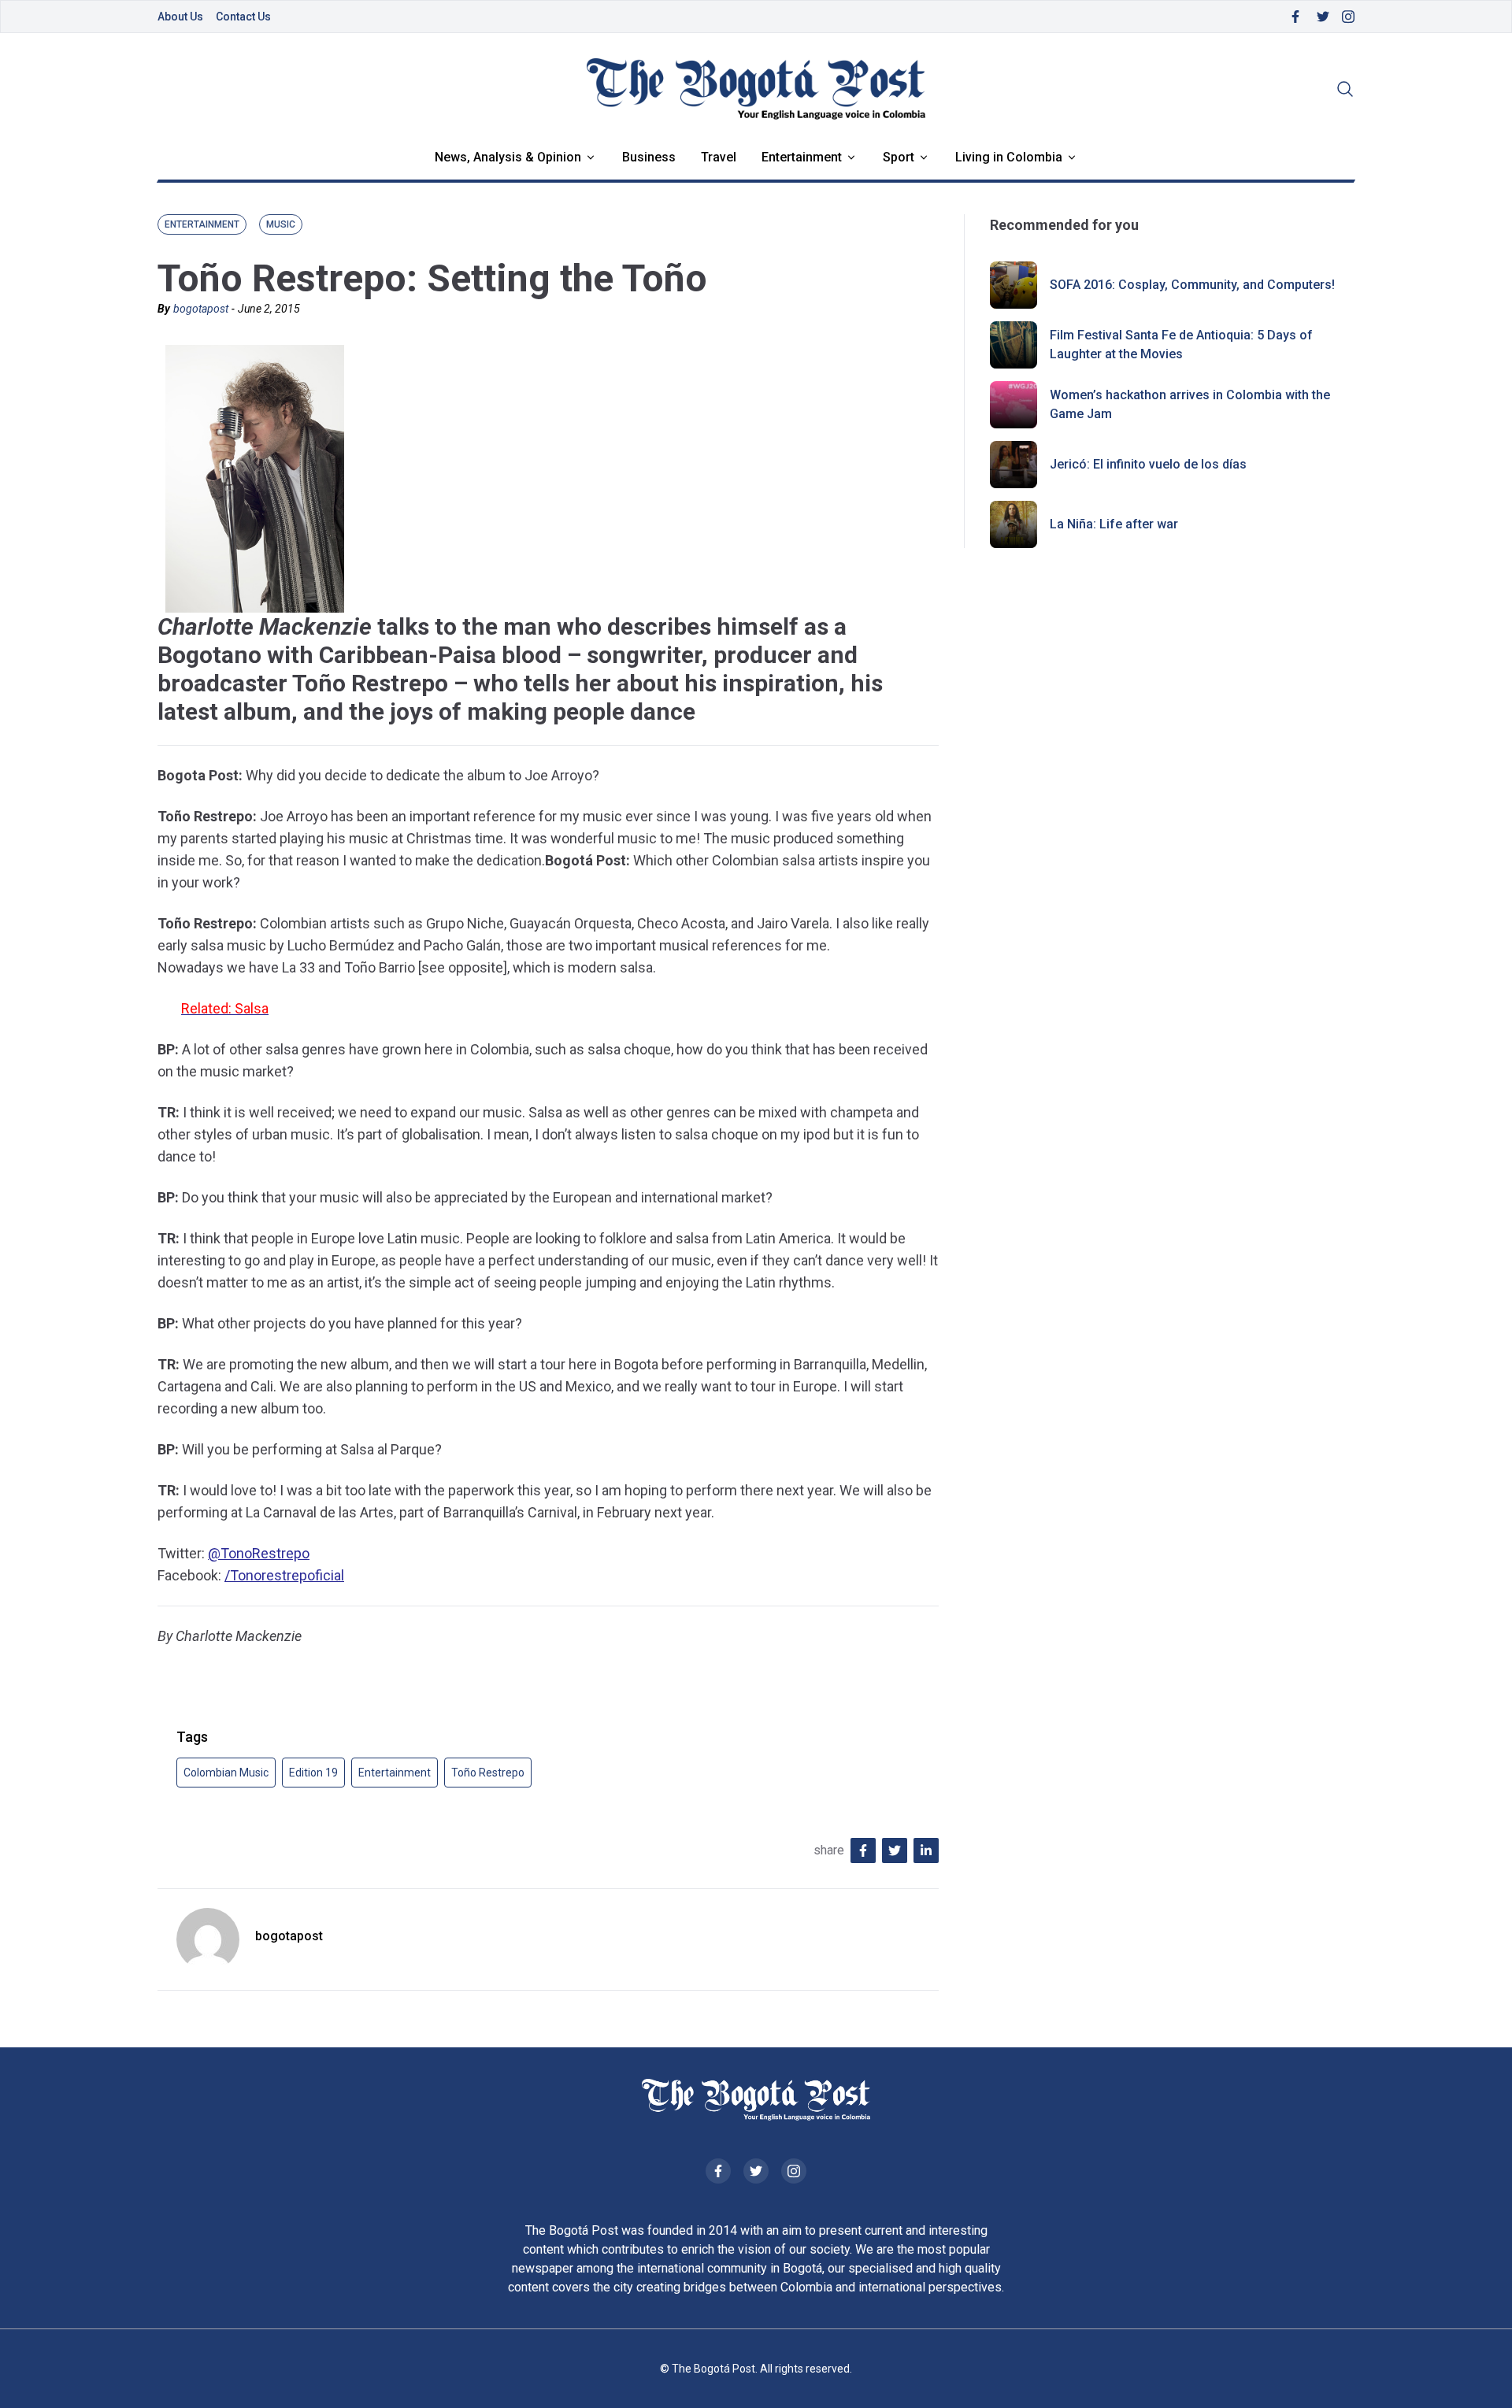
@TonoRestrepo (259, 1553)
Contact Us (243, 17)
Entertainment (802, 157)
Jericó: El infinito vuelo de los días (1148, 464)
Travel (719, 157)
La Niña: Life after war (1114, 524)
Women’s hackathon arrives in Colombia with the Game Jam (1190, 404)
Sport (899, 157)
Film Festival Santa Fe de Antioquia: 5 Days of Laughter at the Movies (1181, 345)
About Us (180, 17)
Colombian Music (226, 1773)
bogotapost (201, 309)
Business (649, 157)
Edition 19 (313, 1773)
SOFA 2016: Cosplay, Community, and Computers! (1192, 285)
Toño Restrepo (488, 1773)
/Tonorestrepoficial (284, 1575)
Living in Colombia (1009, 157)
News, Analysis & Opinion (508, 157)
